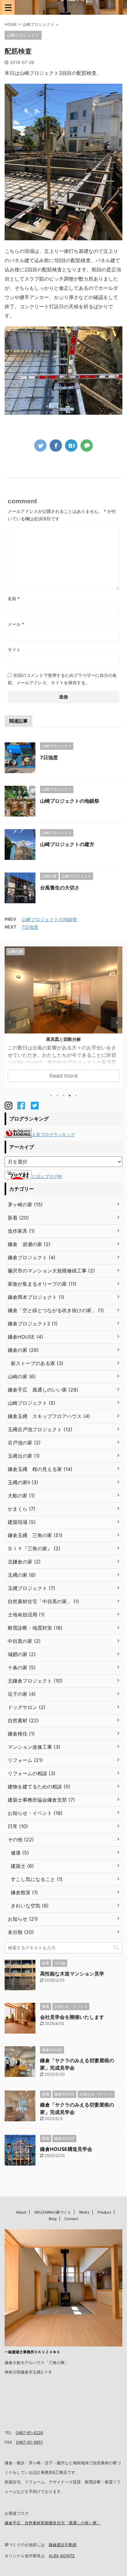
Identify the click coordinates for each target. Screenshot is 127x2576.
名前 (14, 599)
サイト (14, 650)
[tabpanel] (63, 1017)
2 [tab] (57, 1096)
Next (117, 1022)
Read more (63, 1076)
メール (16, 624)
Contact (71, 2219)
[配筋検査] (71, 445)
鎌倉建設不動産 (63, 2545)
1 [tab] (51, 1096)
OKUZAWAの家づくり (53, 2212)
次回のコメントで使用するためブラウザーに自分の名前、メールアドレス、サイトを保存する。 (62, 679)
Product (104, 2212)
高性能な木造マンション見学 (72, 1974)
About (21, 2212)
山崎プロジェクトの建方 (67, 844)
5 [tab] (76, 1096)
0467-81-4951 (29, 2442)
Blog (53, 2219)
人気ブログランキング (53, 1134)
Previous (10, 1022)
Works (84, 2212)
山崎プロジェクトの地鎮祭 (70, 801)
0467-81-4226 (29, 2433)
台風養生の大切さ (60, 888)
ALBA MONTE (62, 2556)
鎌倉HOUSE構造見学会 (66, 2149)
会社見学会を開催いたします (72, 2017)
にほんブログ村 (47, 1176)
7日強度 (49, 757)
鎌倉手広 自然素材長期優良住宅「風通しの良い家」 (53, 2523)
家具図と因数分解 (63, 1039)
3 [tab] (63, 1096)
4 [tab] (70, 1096)
